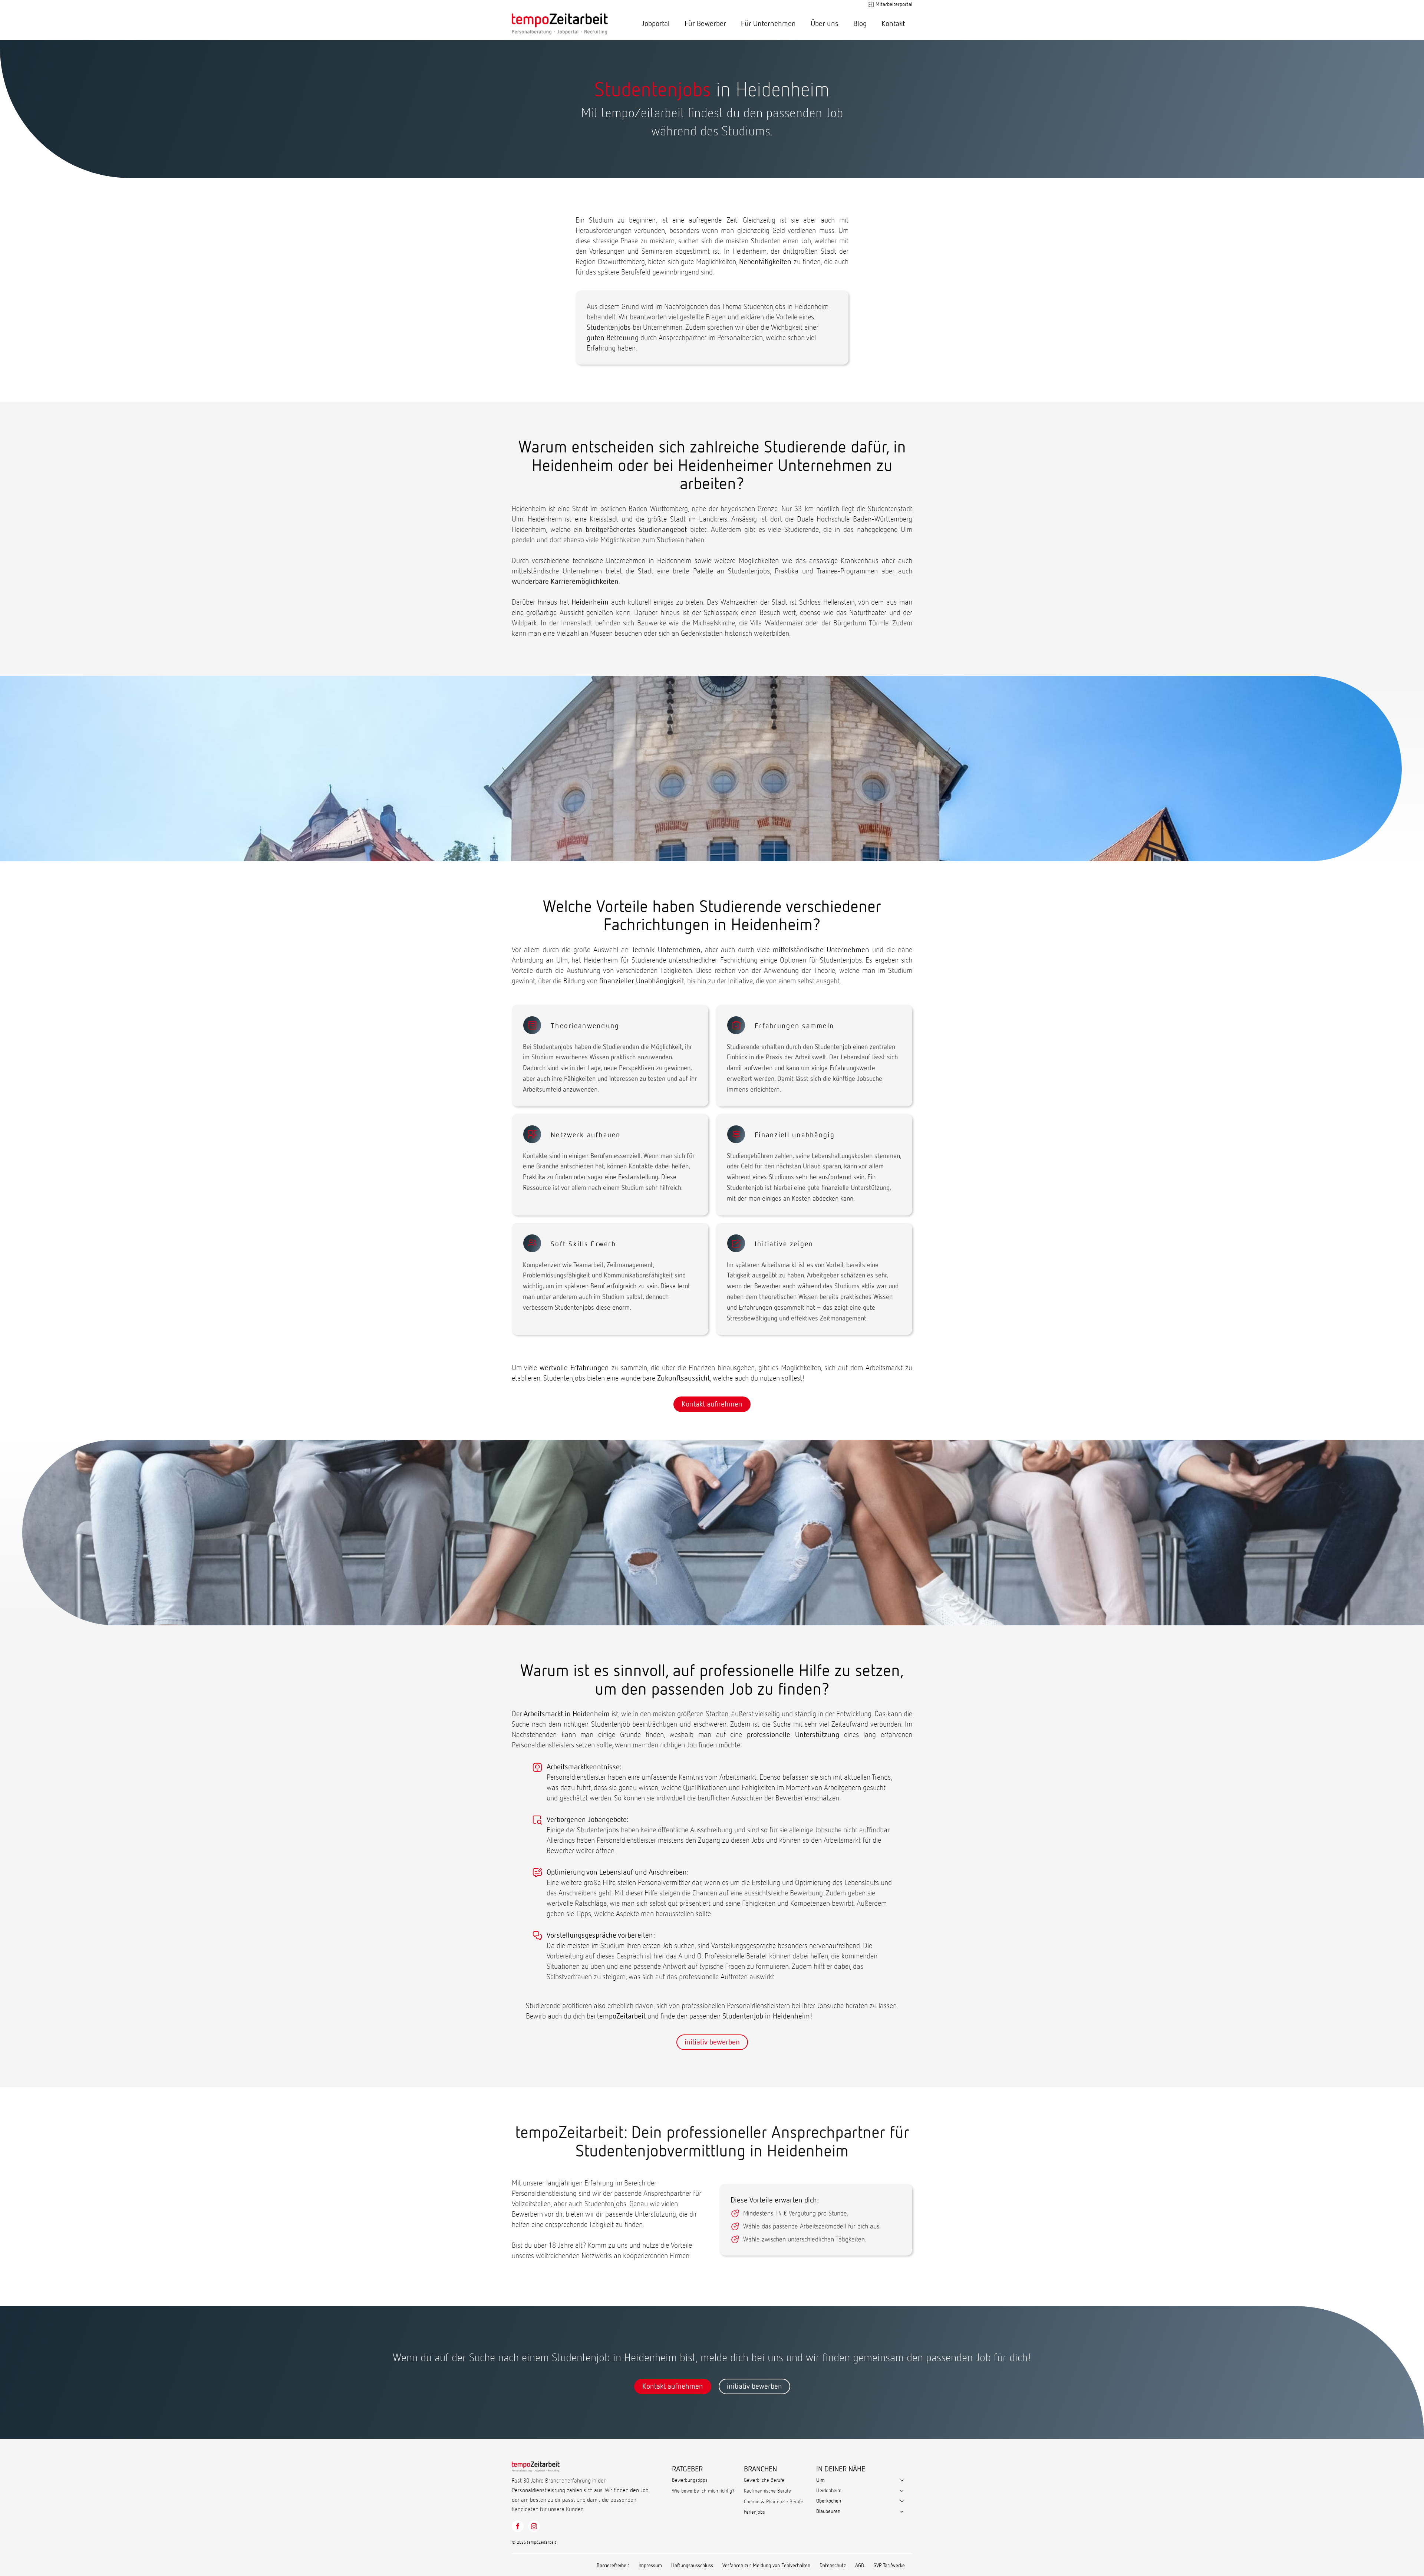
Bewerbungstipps (690, 2480)
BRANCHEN (760, 2469)
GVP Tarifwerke (889, 2566)
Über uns (825, 24)
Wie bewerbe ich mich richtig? (703, 2491)
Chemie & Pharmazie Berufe (774, 2502)
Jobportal (656, 24)
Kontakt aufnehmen (712, 1404)
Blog (860, 24)
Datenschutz (833, 2566)
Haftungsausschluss (692, 2566)
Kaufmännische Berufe (767, 2491)
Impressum (650, 2566)
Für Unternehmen (768, 24)
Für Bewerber (705, 24)
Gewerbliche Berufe (764, 2480)
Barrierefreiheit (613, 2566)
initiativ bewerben (712, 2042)
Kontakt (893, 24)
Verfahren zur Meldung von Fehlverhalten (766, 2566)
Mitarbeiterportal (894, 4)
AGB (860, 2566)
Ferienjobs (754, 2512)
